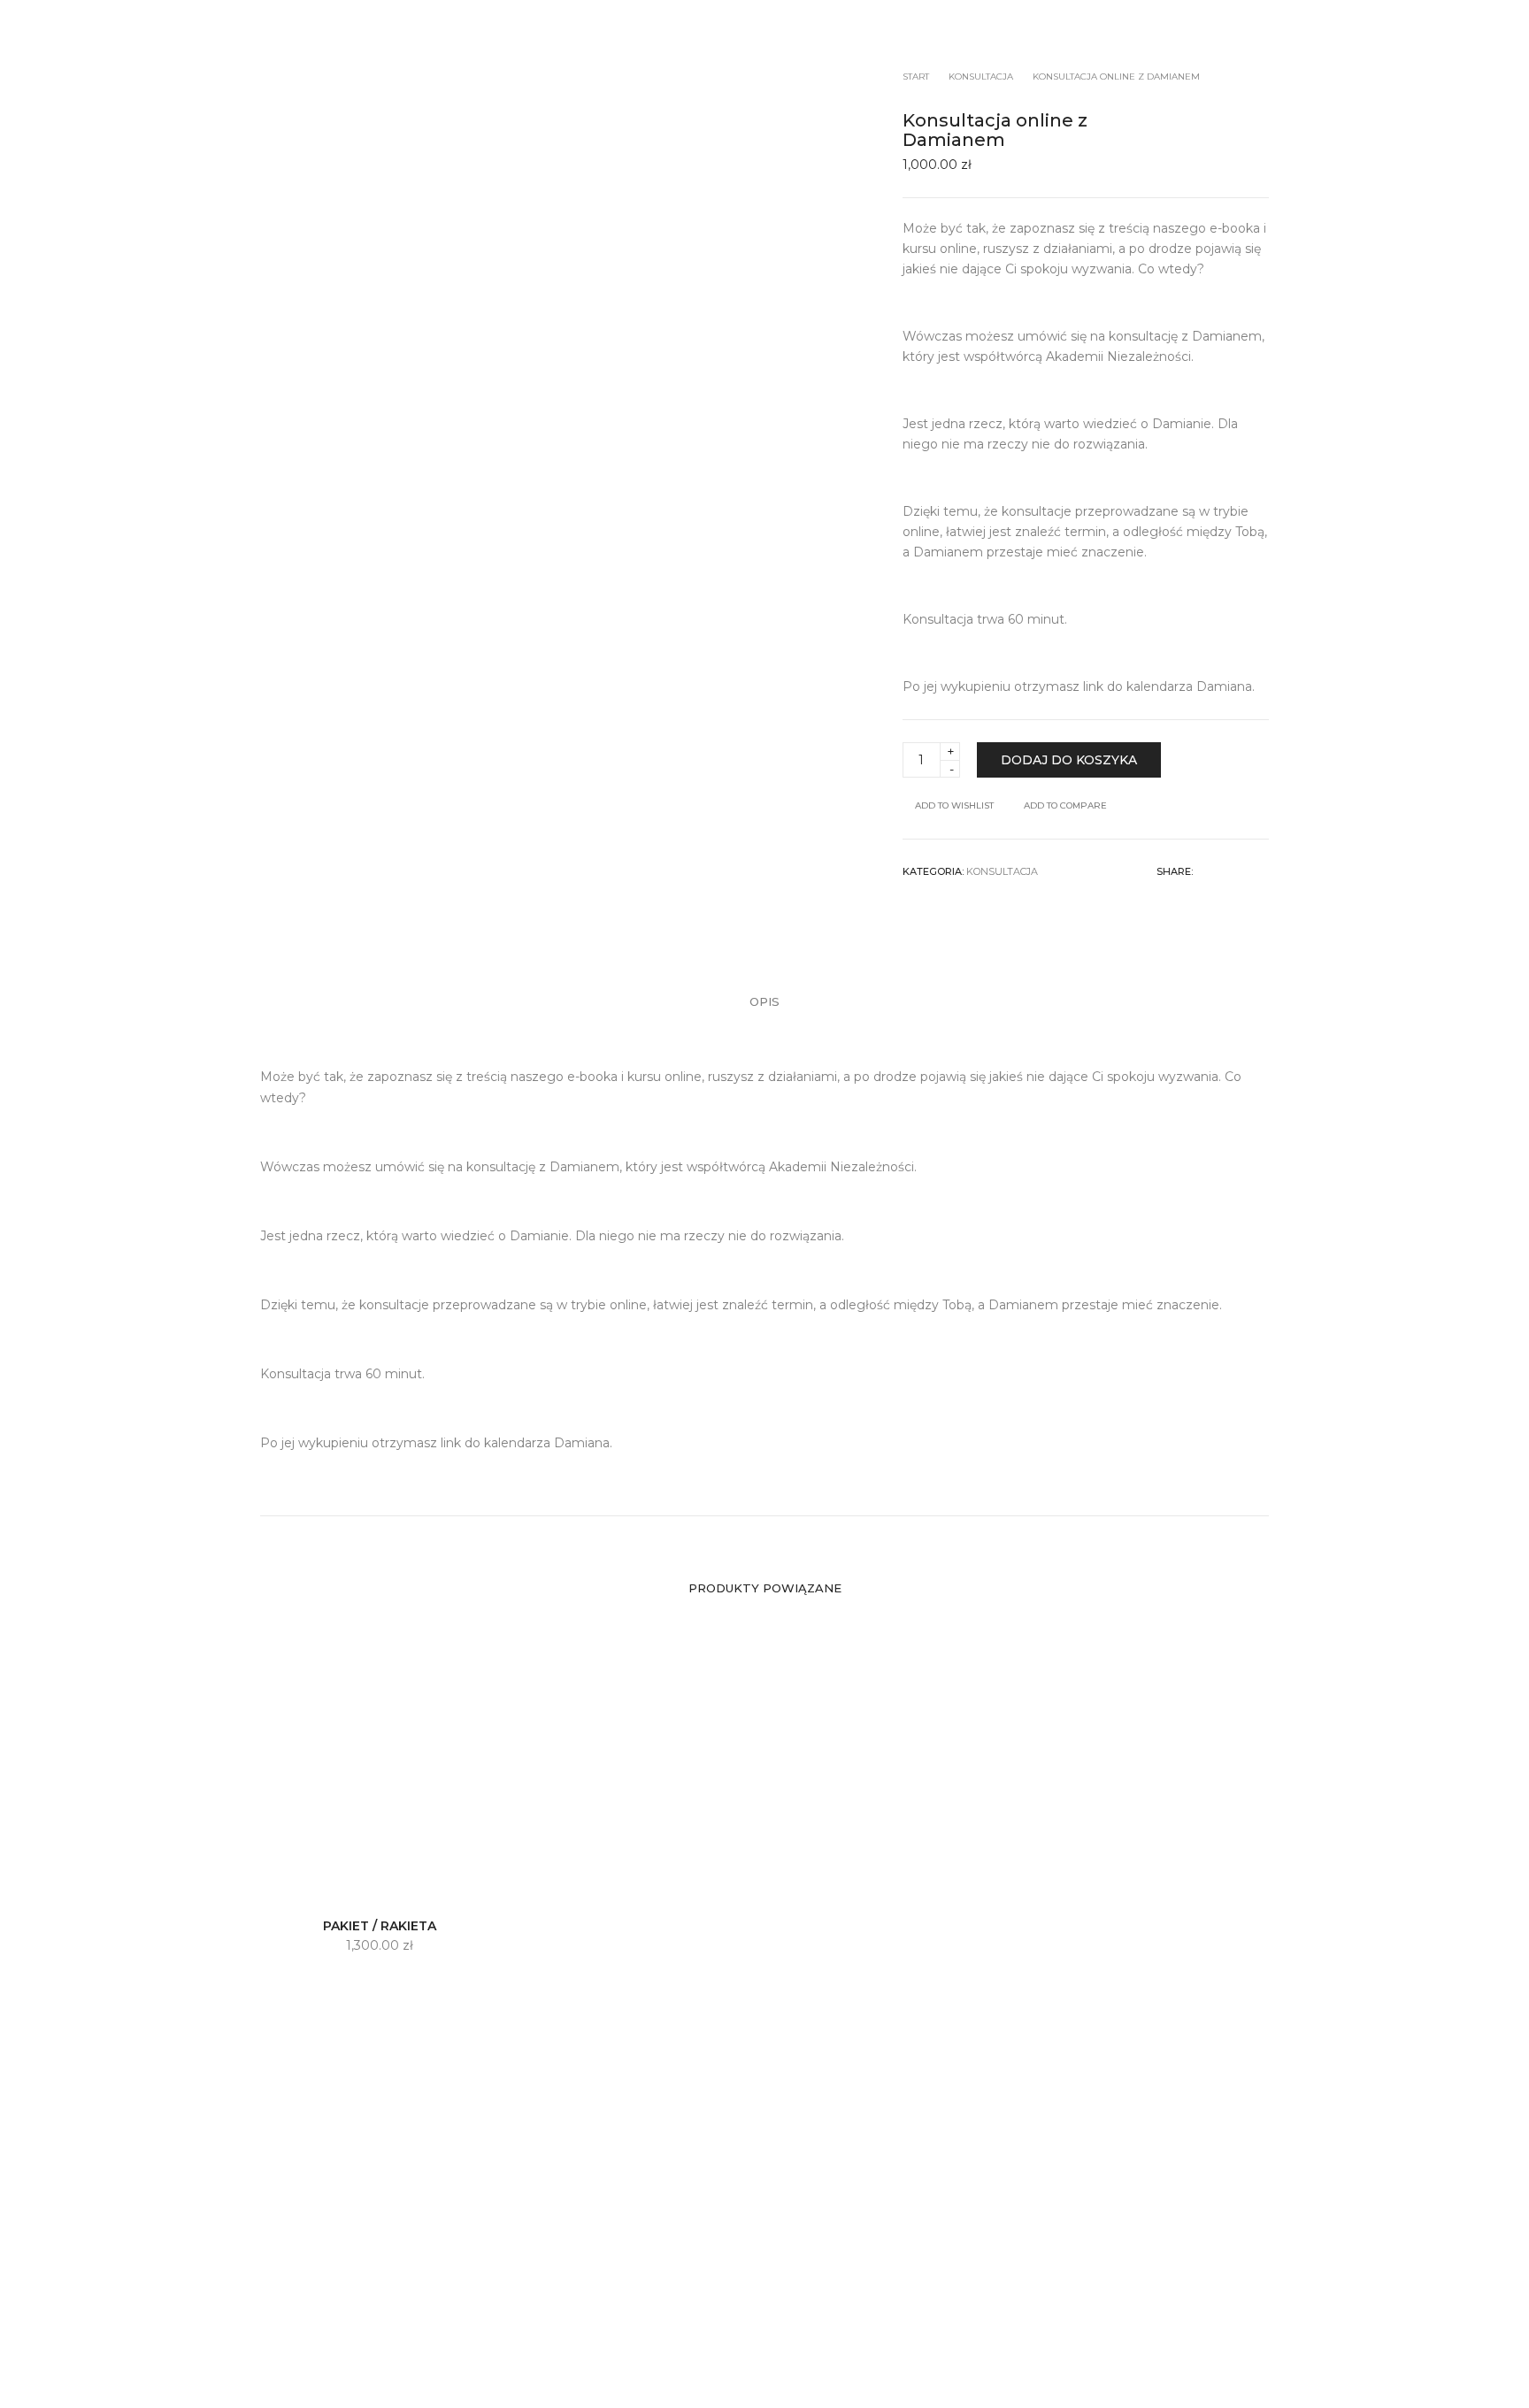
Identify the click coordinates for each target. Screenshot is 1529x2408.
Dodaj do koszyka (1069, 760)
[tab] (764, 1002)
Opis (764, 1001)
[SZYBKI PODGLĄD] (439, 1884)
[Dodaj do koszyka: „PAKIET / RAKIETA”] (320, 1884)
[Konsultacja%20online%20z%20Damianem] (1204, 871)
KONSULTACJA (1002, 871)
